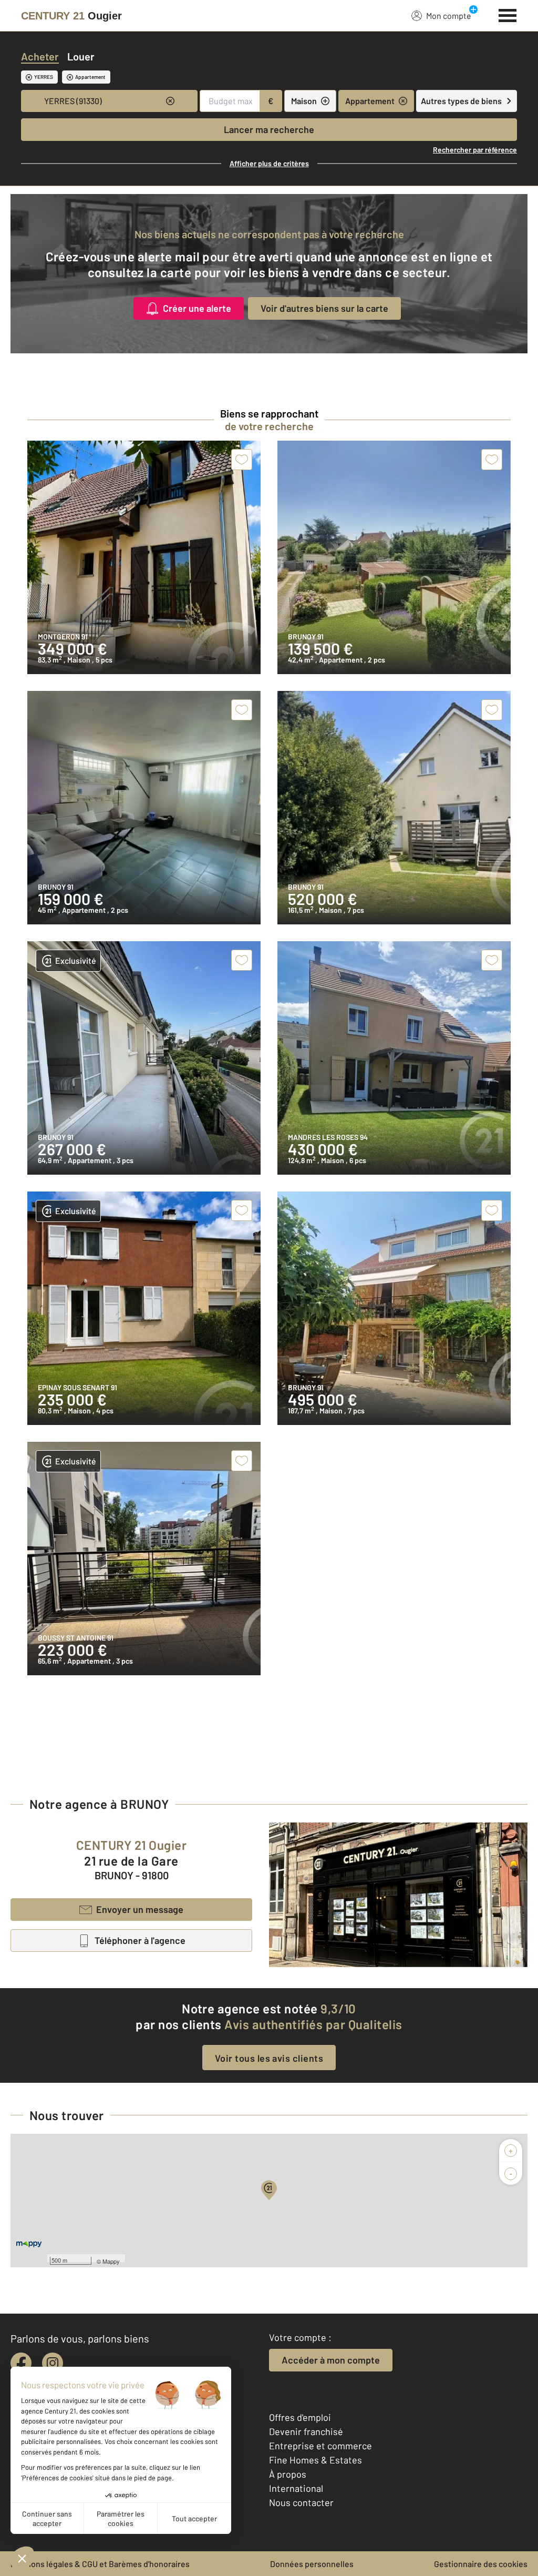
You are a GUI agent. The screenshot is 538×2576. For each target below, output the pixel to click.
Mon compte (449, 16)
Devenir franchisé (306, 2431)
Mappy (111, 2261)
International (296, 2488)
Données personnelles (312, 2564)
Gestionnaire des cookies (481, 2564)
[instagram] (53, 2363)
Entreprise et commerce (320, 2446)
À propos (288, 2474)
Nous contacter (301, 2502)
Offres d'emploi (300, 2417)
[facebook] (21, 2363)
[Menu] (508, 14)
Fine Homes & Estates (315, 2460)
